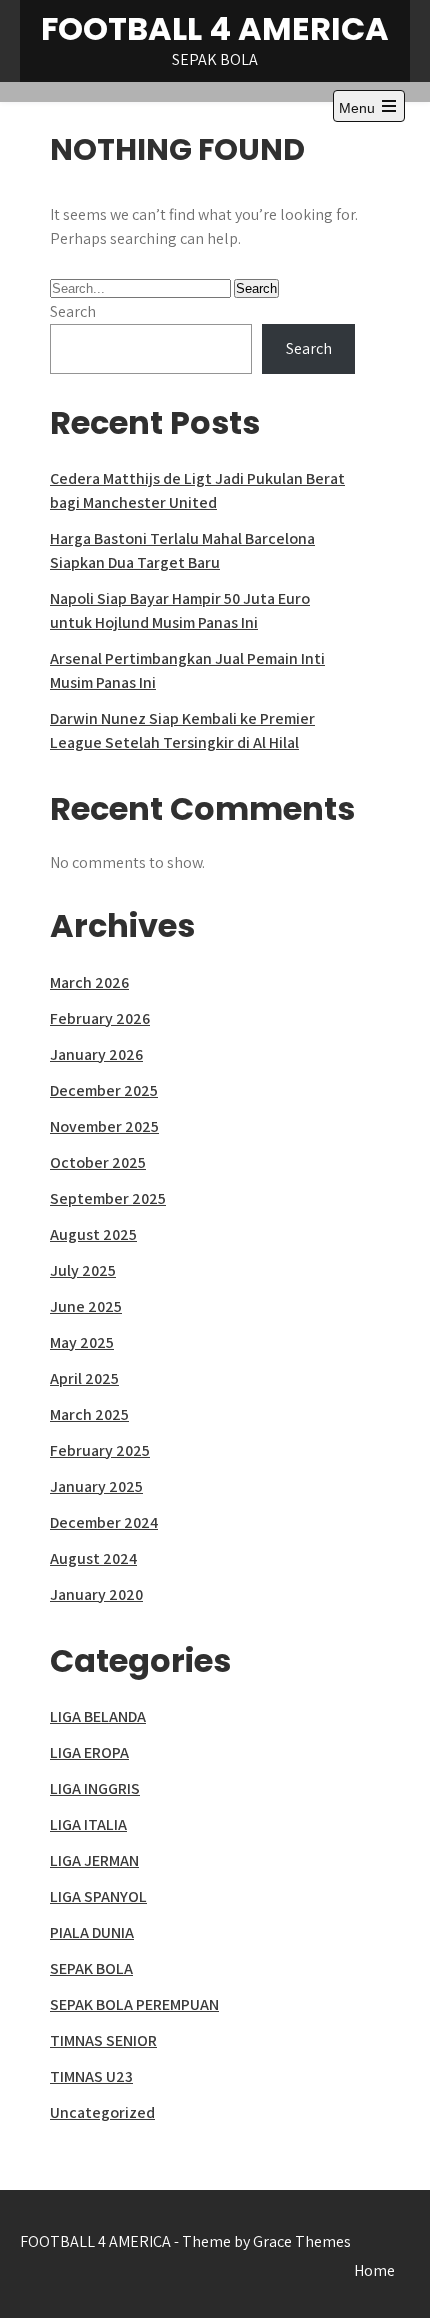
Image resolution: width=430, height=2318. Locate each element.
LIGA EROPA (89, 1752)
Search (73, 311)
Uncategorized (102, 2112)
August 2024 (93, 1558)
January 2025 (96, 1486)
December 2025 (104, 1090)
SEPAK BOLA (91, 1968)
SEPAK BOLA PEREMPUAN (134, 2004)
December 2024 (104, 1522)
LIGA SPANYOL (98, 1896)
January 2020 (96, 1594)
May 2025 (82, 1342)
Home (374, 2270)
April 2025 (84, 1378)
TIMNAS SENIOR (103, 2040)
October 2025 (98, 1162)
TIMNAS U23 (91, 2076)
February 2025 (100, 1450)
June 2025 (86, 1306)
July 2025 (83, 1270)
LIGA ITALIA (88, 1824)
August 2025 (93, 1234)
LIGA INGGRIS (95, 1788)
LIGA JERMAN (94, 1860)
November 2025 (104, 1126)
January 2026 (96, 1054)
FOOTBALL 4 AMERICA (215, 28)
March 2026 (89, 982)
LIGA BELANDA (98, 1716)
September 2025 (108, 1198)
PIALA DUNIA (92, 1932)
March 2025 (89, 1414)
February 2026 (100, 1018)
